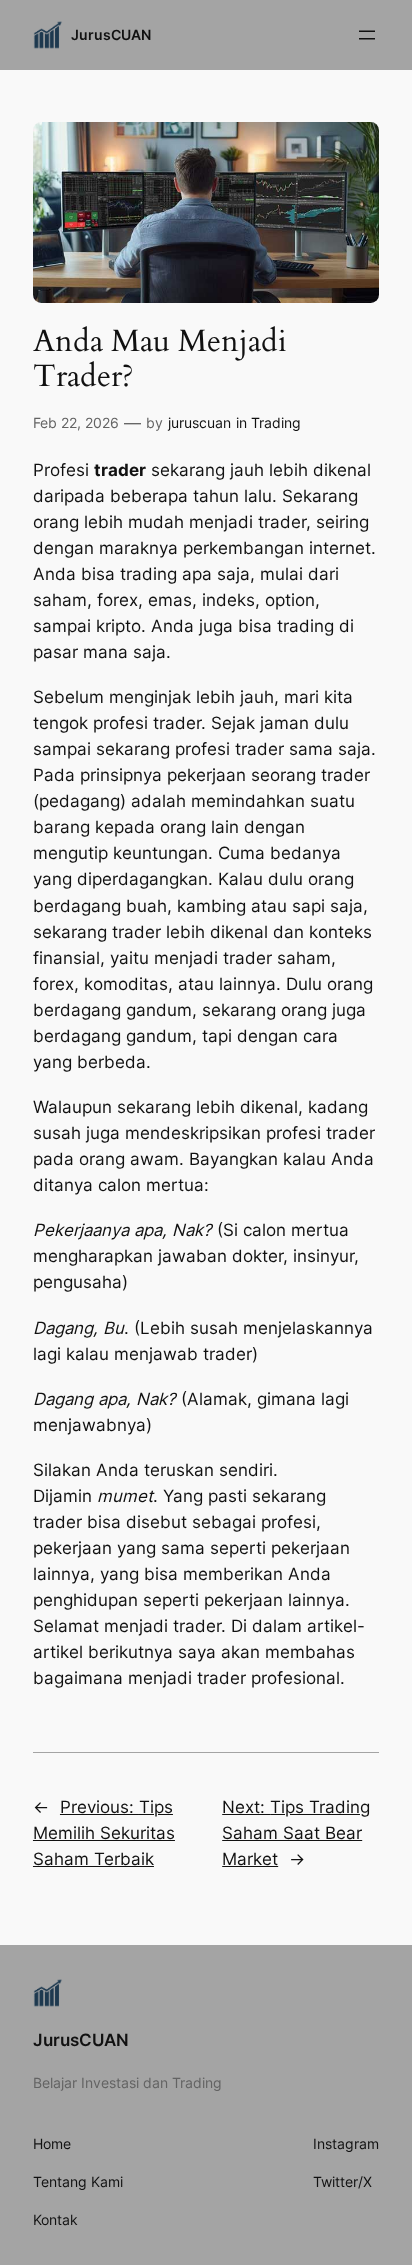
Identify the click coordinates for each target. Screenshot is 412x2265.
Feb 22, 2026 (76, 422)
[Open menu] (367, 35)
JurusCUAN (111, 34)
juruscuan (199, 422)
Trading (276, 422)
